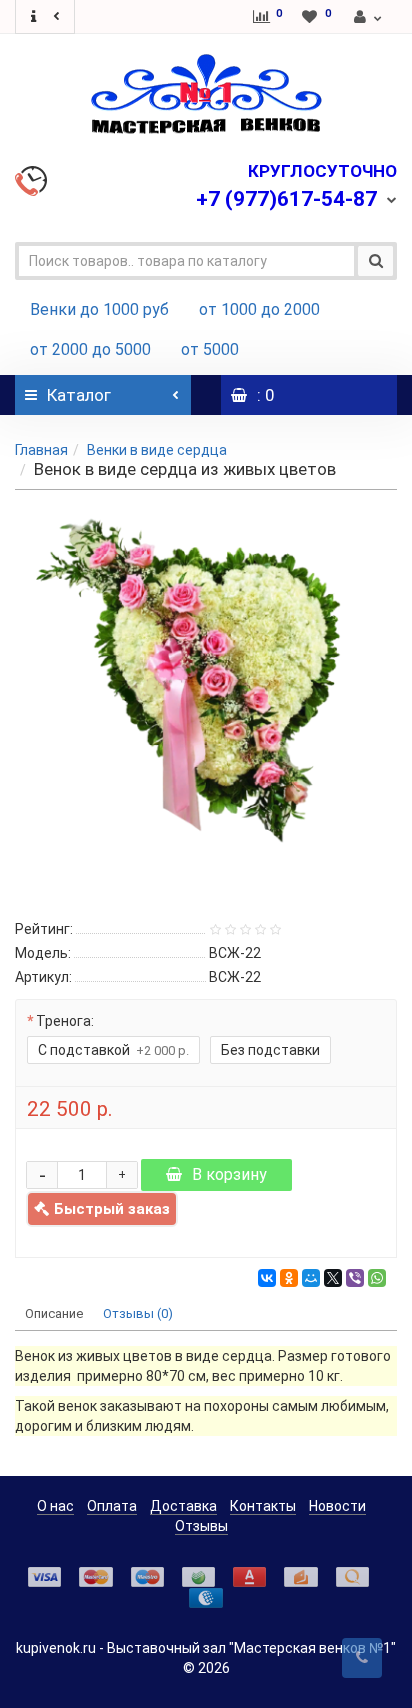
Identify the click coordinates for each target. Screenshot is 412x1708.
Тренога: (65, 1021)
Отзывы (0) (138, 1313)
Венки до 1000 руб (99, 309)
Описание (54, 1313)
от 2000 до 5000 (90, 349)
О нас (55, 1506)
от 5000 (210, 349)
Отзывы (201, 1526)
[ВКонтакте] (267, 1278)
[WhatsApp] (377, 1278)
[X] (333, 1278)
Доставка (183, 1506)
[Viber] (355, 1278)
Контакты (263, 1506)
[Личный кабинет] (369, 17)
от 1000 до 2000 (259, 309)
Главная (41, 450)
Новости (337, 1506)
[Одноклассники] (289, 1278)
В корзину (229, 1174)
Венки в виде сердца (157, 450)
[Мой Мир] (311, 1278)
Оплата (112, 1506)
